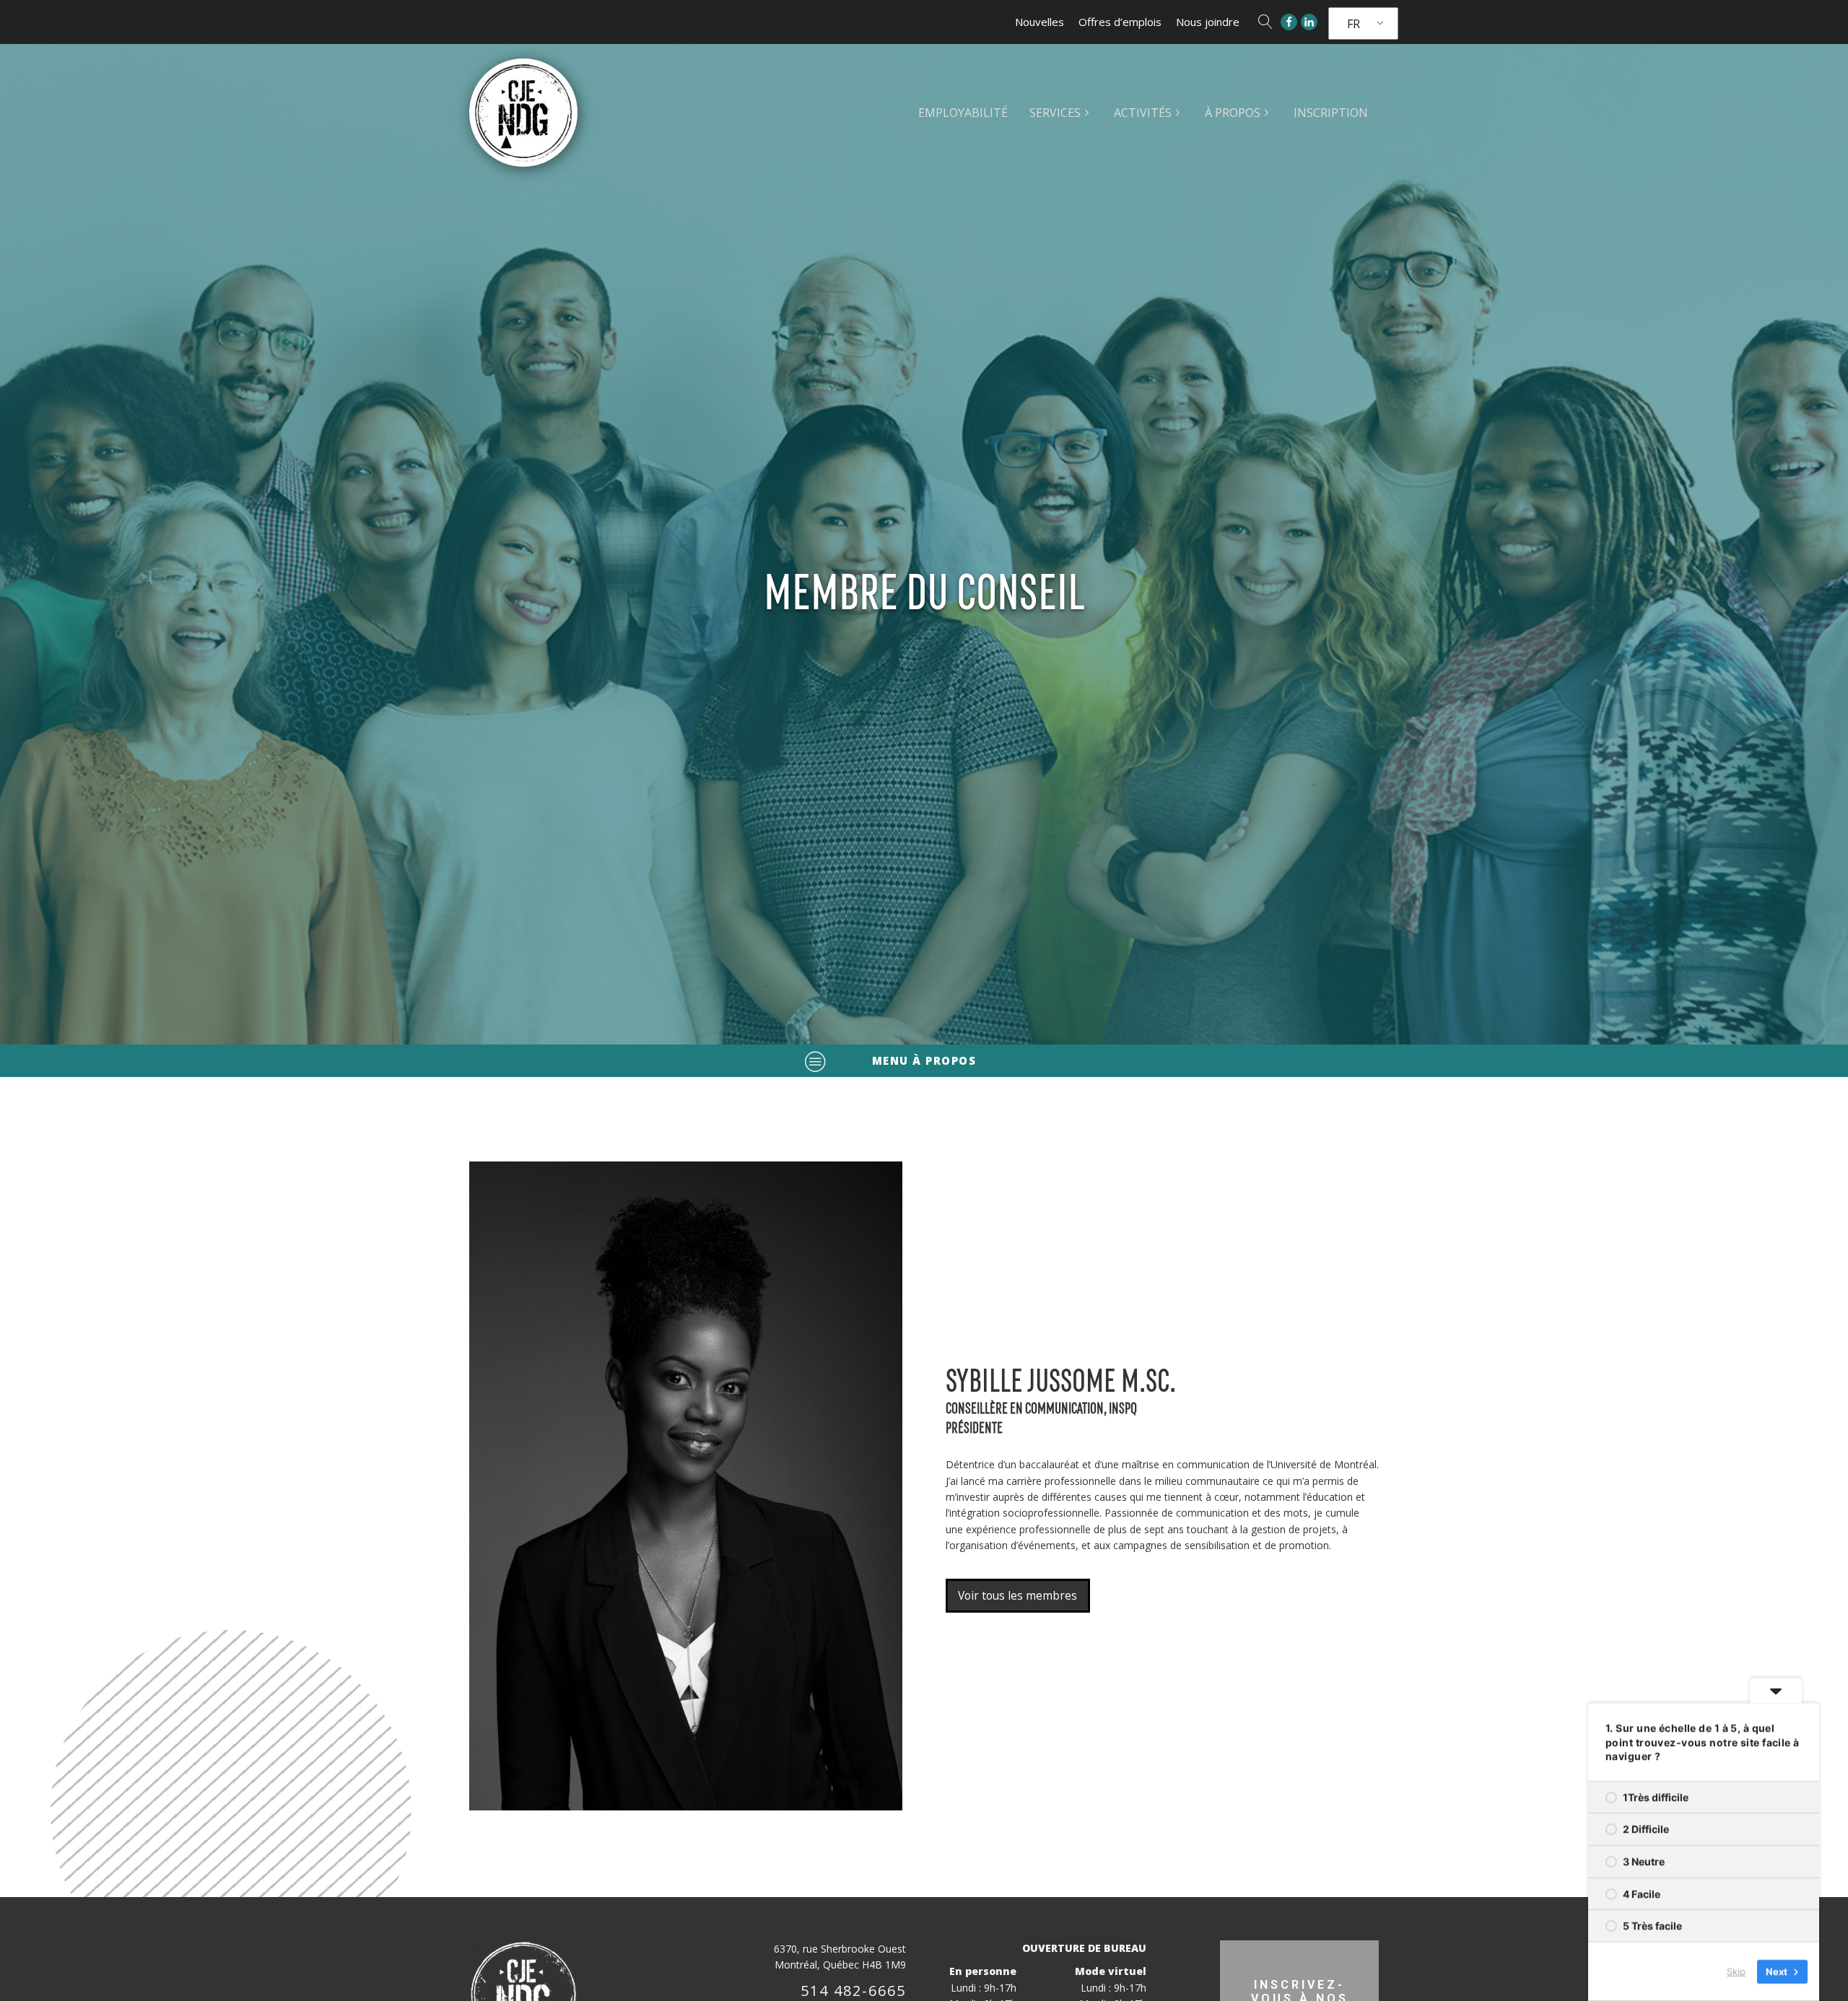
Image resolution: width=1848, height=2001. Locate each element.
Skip (1736, 1971)
